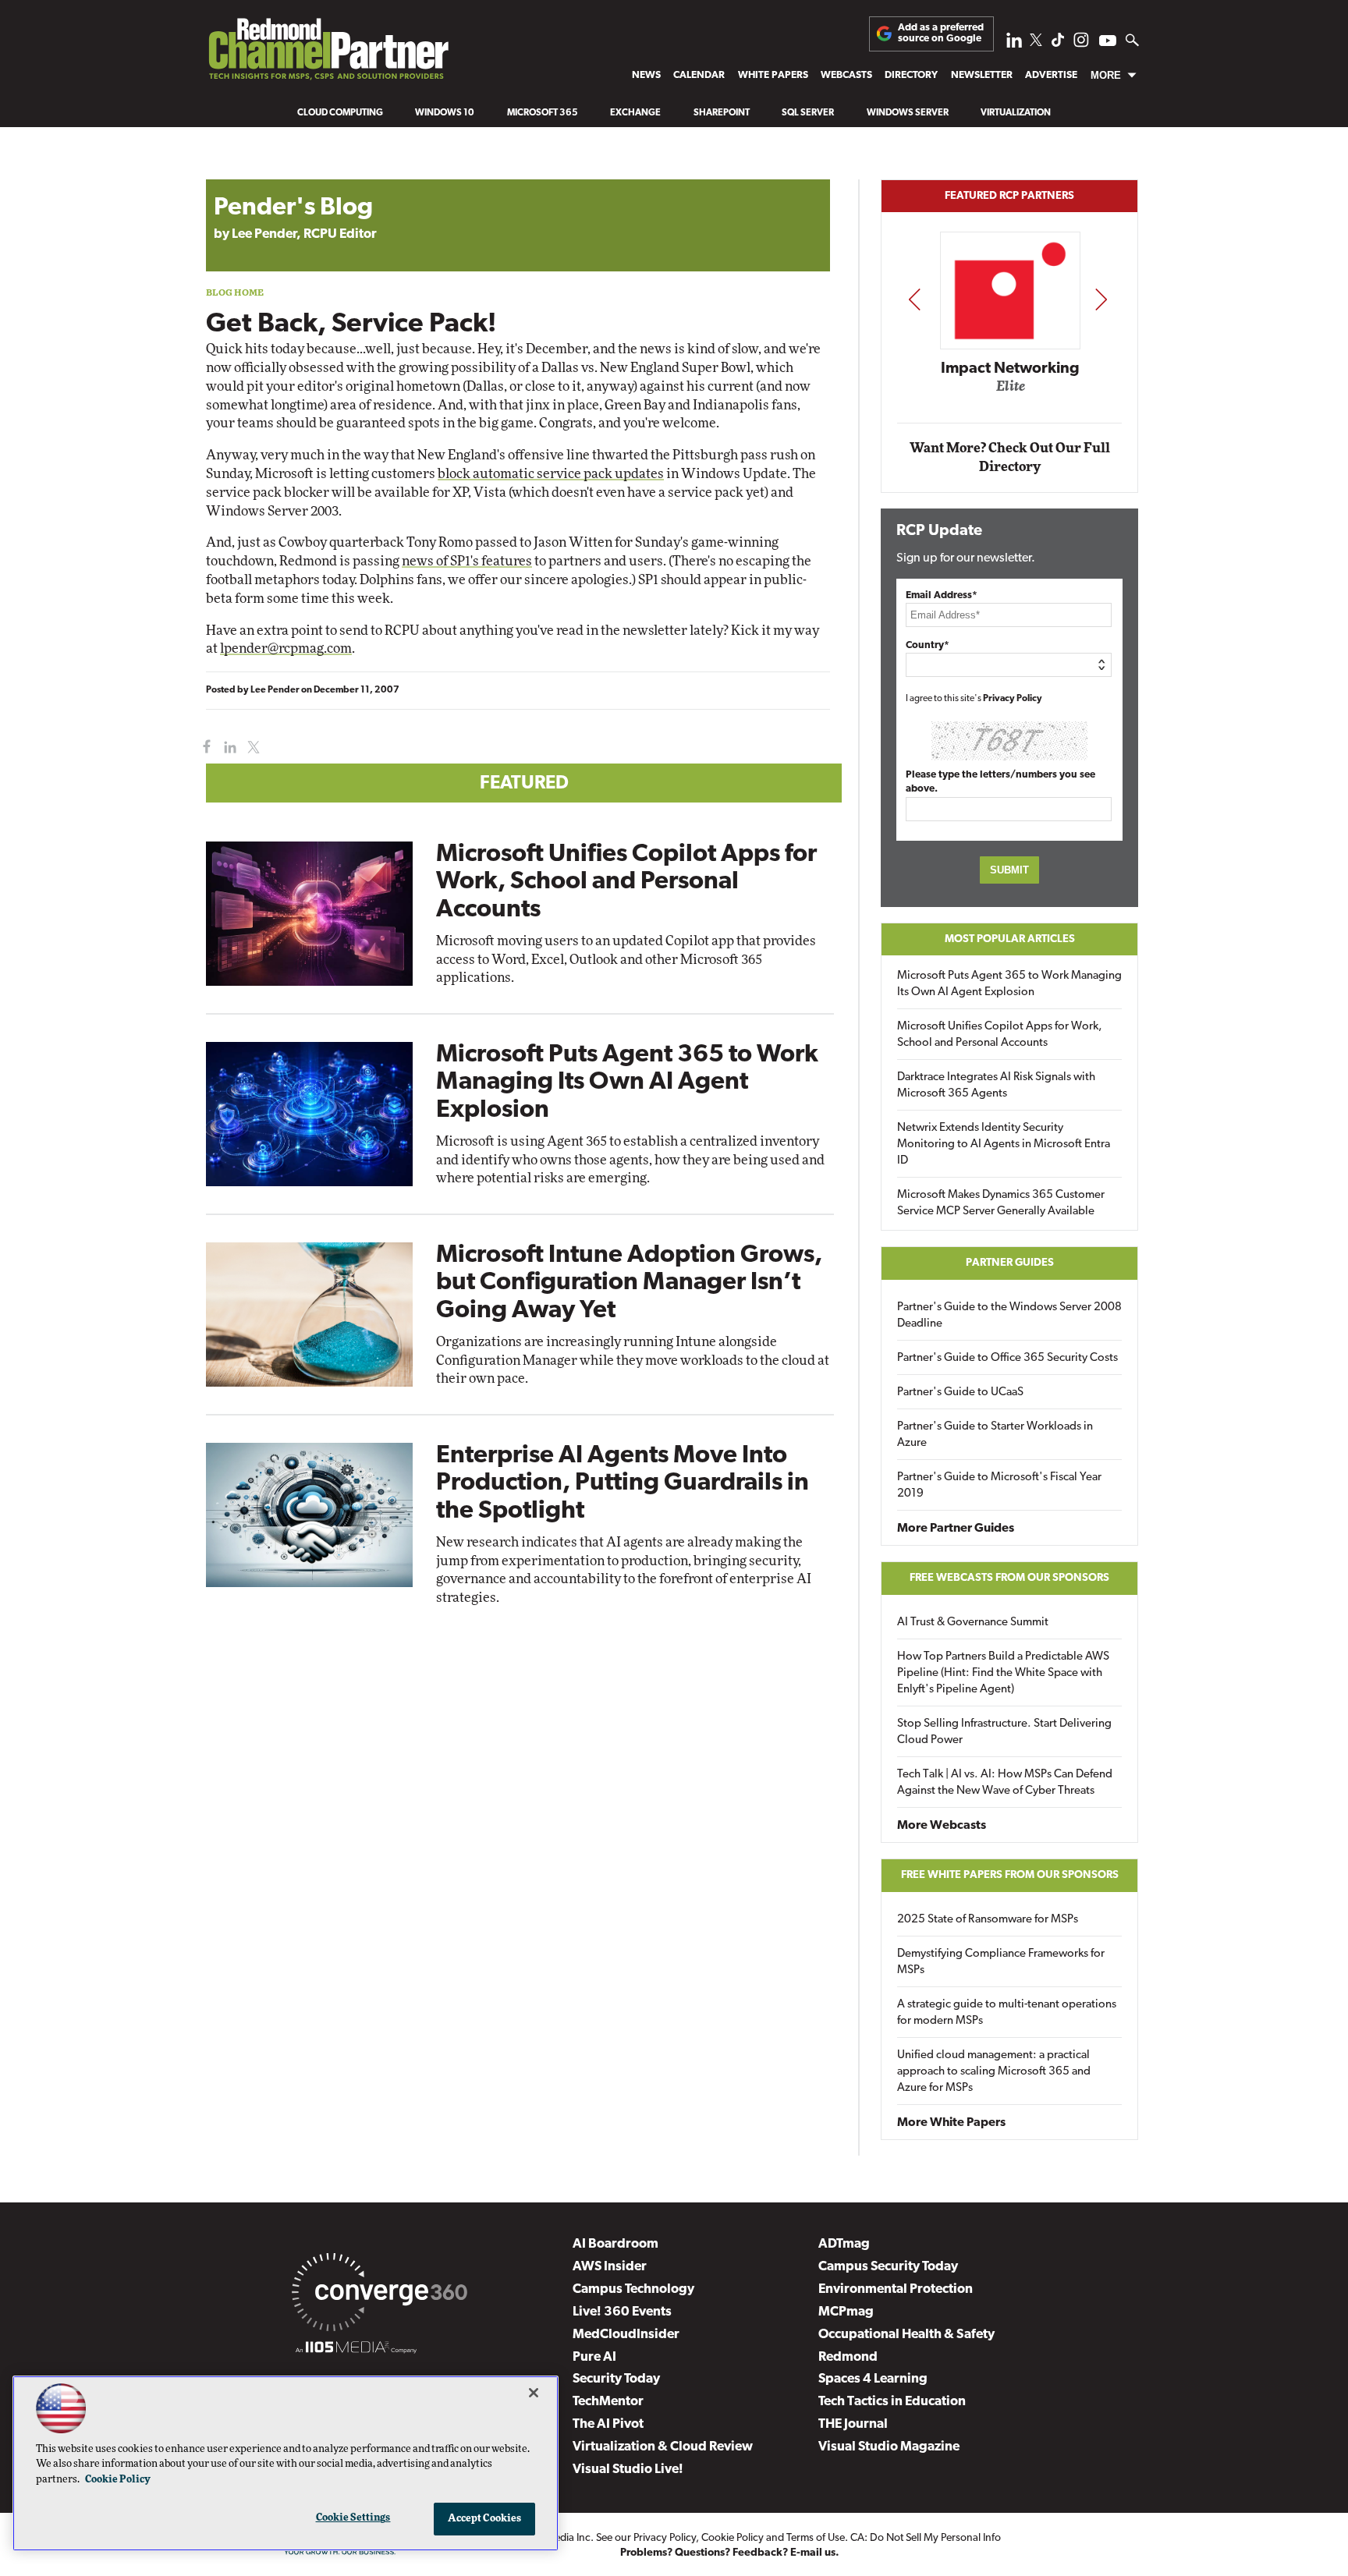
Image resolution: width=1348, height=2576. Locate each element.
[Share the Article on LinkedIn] (227, 748)
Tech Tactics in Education (892, 2402)
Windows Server (908, 113)
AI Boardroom (615, 2244)
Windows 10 (445, 113)
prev (914, 299)
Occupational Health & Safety (906, 2335)
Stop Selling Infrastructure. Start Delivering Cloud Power (1004, 1732)
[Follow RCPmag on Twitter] (1036, 43)
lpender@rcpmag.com (286, 648)
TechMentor (608, 2402)
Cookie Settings (353, 2518)
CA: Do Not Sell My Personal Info (926, 2538)
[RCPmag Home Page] (328, 53)
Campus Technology (633, 2289)
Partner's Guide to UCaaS (960, 1393)
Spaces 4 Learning (873, 2379)
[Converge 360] (380, 2295)
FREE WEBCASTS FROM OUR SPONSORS (1009, 1578)
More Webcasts (942, 1826)
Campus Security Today (888, 2267)
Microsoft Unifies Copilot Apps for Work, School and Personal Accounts (626, 882)
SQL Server (808, 113)
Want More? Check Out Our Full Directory (1010, 457)
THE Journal (853, 2424)
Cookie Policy (733, 2538)
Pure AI (594, 2357)
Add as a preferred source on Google (941, 33)
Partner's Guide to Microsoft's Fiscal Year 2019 (999, 1486)
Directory (911, 75)
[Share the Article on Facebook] (203, 748)
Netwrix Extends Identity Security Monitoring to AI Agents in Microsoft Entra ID (1004, 1144)
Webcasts (846, 75)
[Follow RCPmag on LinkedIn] (1014, 44)
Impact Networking (1010, 369)
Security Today (616, 2379)
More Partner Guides (956, 1529)
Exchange (635, 113)
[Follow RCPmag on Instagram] (1081, 44)
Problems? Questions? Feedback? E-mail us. (730, 2553)
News (646, 75)
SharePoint (722, 113)
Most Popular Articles (1010, 939)
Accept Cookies (485, 2519)
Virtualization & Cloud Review (663, 2447)
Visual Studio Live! (628, 2470)
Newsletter (982, 75)
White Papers (773, 75)
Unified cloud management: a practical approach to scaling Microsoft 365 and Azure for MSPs (994, 2072)
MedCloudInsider (626, 2335)
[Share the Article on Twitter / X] (252, 748)
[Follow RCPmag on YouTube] (1108, 43)
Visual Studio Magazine (889, 2447)
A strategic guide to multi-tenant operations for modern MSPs (1007, 2013)
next (1101, 299)
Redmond (848, 2357)
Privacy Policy (1013, 699)
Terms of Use (816, 2538)
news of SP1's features (467, 561)
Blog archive (243, 171)
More (1106, 75)
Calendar (699, 75)
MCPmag (846, 2312)
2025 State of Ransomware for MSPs (988, 1920)
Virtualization (1016, 113)
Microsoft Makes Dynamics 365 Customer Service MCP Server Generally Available (1001, 1203)
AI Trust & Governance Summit (973, 1623)
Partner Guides (1010, 1263)
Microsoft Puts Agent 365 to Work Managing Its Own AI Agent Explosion (627, 1082)
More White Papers (951, 2123)
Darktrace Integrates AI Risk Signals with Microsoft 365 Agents (996, 1086)
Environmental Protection (896, 2289)
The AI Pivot (608, 2424)
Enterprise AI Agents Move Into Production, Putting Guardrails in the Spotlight (623, 1483)
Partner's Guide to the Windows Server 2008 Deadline (1009, 1316)
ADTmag (844, 2244)
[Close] (534, 2393)
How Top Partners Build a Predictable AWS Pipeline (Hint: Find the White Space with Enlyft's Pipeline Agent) (1003, 1673)
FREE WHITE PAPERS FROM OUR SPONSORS (1010, 1875)
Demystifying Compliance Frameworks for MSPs (1001, 1962)
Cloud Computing (340, 113)
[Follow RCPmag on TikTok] (1058, 44)
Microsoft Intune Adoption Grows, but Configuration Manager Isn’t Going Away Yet (629, 1283)
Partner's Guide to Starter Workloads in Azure (995, 1435)
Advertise (1051, 75)
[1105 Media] (356, 2350)
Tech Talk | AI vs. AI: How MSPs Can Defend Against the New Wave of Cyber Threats (1005, 1783)
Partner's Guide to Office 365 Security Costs (1007, 1358)
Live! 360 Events (622, 2312)
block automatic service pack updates (551, 474)
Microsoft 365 (543, 113)
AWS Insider (610, 2267)
